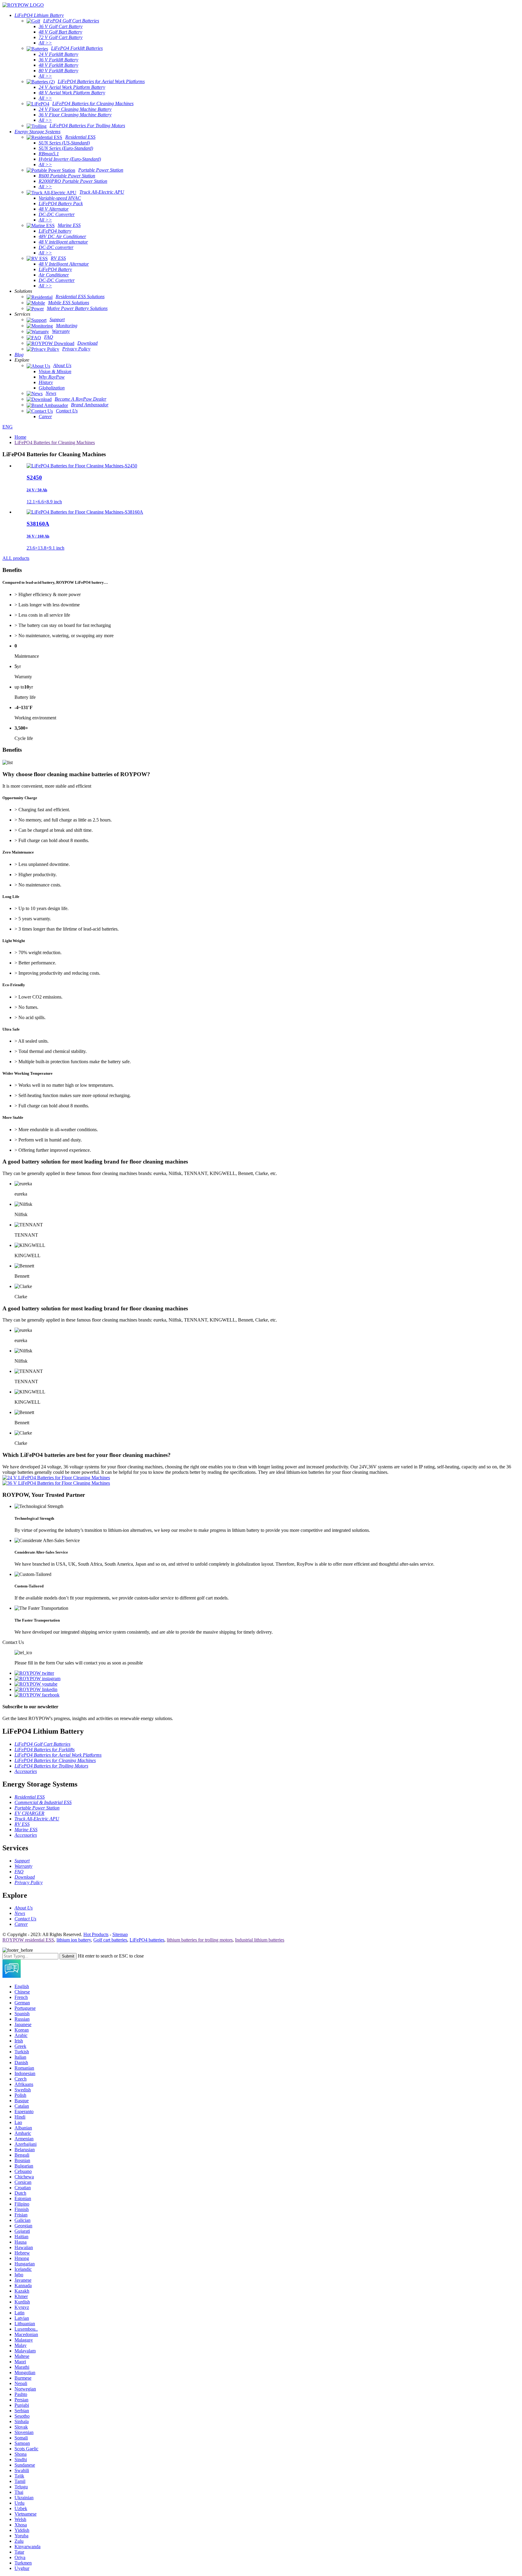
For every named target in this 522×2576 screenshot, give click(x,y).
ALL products (16, 558)
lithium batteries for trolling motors (200, 1940)
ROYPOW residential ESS (28, 1940)
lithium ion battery (74, 1940)
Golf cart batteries (110, 1940)
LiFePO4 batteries (147, 1940)
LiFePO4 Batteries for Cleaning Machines (55, 442)
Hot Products (96, 1934)
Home (20, 437)
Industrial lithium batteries (260, 1940)
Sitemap (120, 1934)
